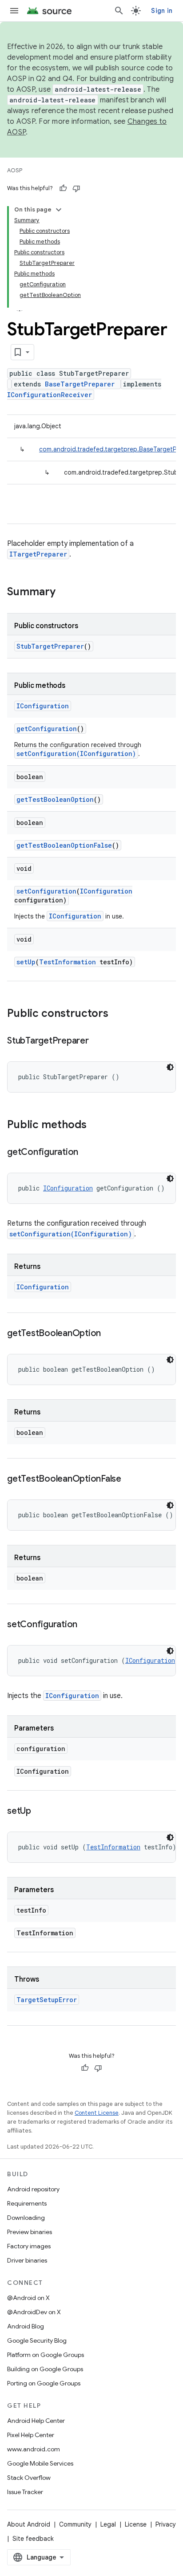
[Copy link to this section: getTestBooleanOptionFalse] (130, 1479)
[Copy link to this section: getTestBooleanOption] (110, 1334)
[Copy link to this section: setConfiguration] (86, 1625)
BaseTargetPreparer (80, 384)
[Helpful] (63, 188)
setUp (26, 962)
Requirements (27, 2203)
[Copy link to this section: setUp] (40, 1812)
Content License (97, 2113)
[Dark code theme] (170, 1067)
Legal (108, 2524)
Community (75, 2524)
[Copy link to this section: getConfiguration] (87, 1153)
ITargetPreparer (38, 554)
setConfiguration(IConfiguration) (76, 754)
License (136, 2524)
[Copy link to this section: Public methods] (95, 1125)
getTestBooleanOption (55, 799)
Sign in (162, 11)
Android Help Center (36, 2421)
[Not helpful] (76, 188)
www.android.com (34, 2449)
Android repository (33, 2189)
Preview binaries (30, 2232)
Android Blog (26, 2326)
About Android (29, 2524)
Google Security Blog (37, 2340)
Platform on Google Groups (46, 2355)
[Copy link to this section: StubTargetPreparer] (98, 1041)
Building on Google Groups (45, 2369)
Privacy (166, 2524)
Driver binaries (27, 2260)
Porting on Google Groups (44, 2383)
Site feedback (33, 2539)
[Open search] (119, 11)
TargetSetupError (47, 2000)
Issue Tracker (25, 2492)
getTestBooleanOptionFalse (64, 845)
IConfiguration (43, 706)
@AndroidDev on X (34, 2312)
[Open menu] (14, 11)
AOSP (15, 170)
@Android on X (28, 2298)
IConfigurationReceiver (50, 395)
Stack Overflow (29, 2478)
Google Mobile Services (40, 2463)
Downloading (26, 2218)
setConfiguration (46, 891)
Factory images (29, 2246)
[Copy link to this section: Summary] (64, 593)
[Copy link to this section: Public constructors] (117, 1014)
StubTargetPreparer (50, 646)
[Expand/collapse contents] (59, 210)
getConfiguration (47, 729)
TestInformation (68, 962)
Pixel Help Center (31, 2435)
